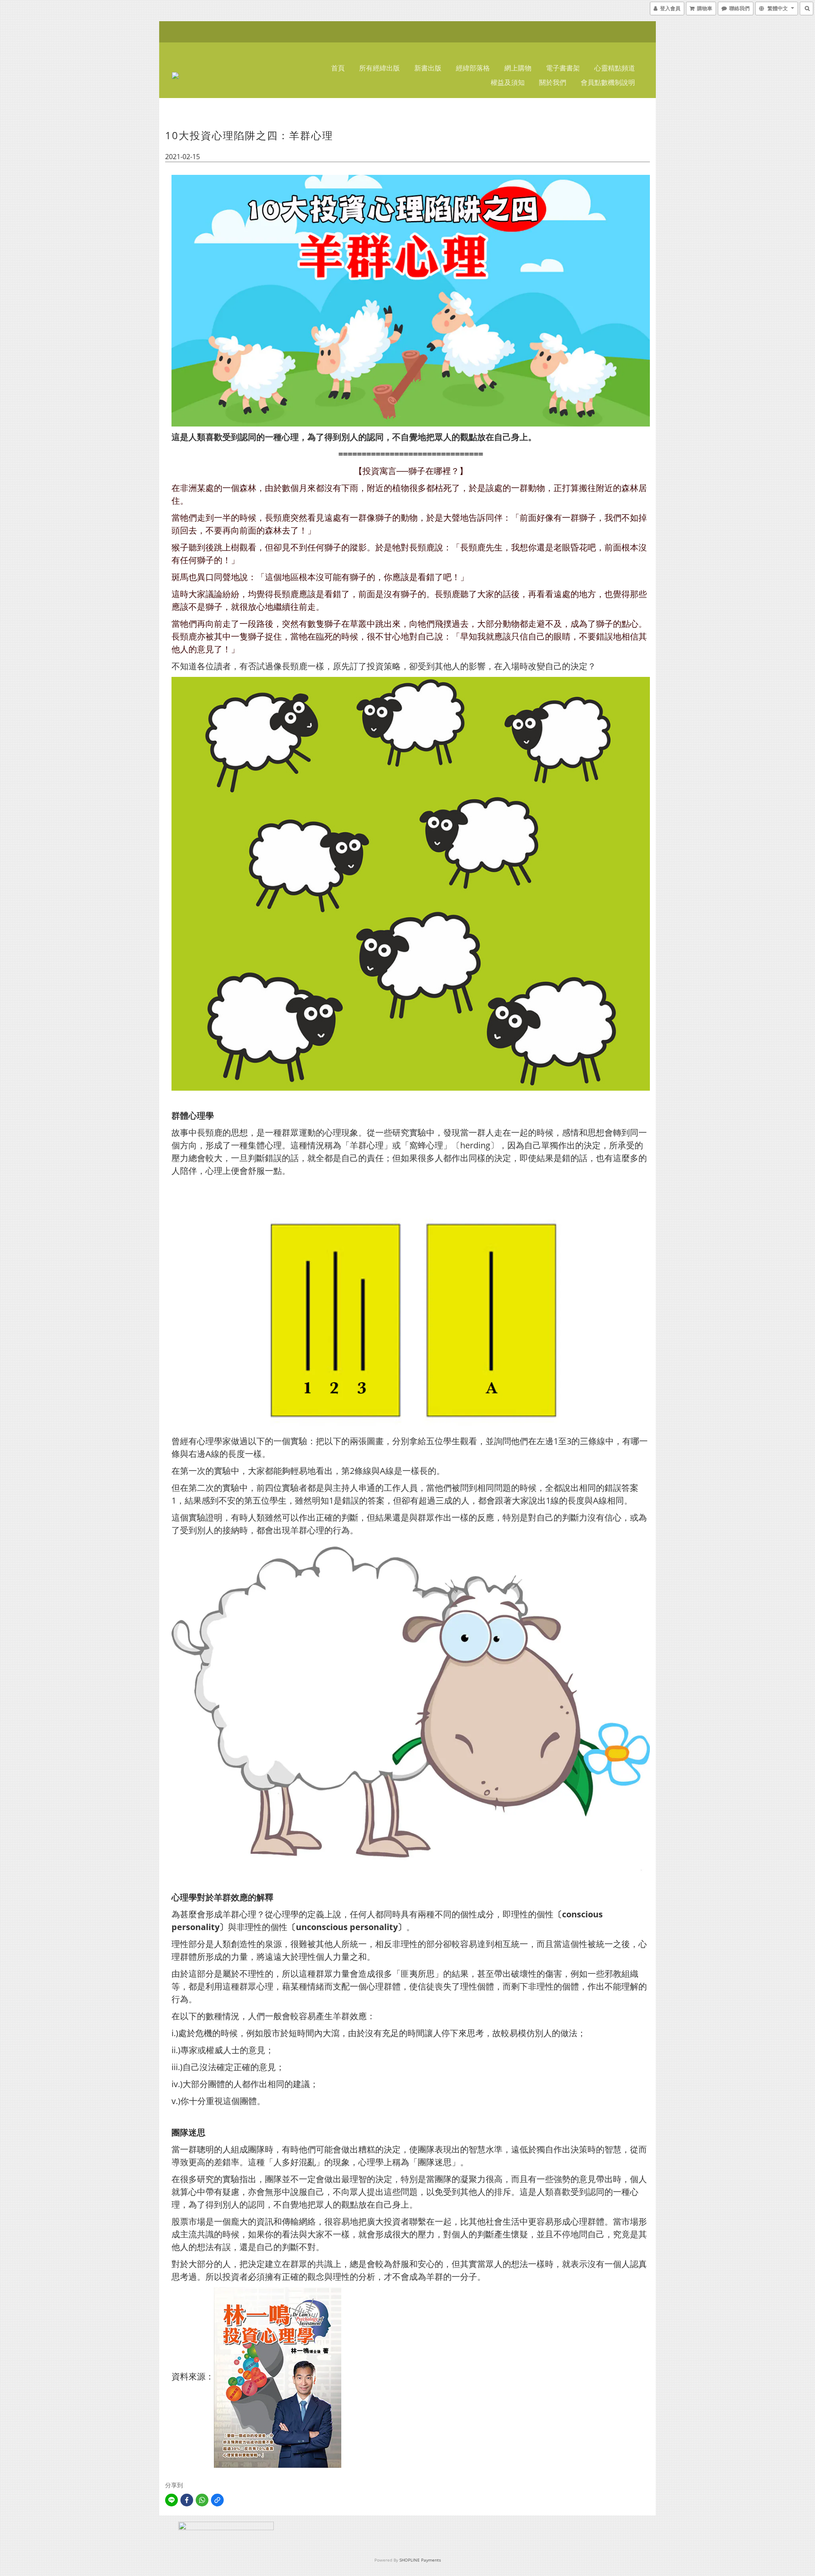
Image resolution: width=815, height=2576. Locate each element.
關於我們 (553, 82)
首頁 (338, 68)
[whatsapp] (202, 2500)
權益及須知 (508, 82)
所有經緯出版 (379, 68)
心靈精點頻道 (615, 68)
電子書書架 (563, 68)
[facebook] (187, 2500)
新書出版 (428, 68)
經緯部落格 (473, 68)
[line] (171, 2500)
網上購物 (518, 68)
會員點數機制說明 (608, 82)
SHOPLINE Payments (420, 2560)
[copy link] (217, 2500)
